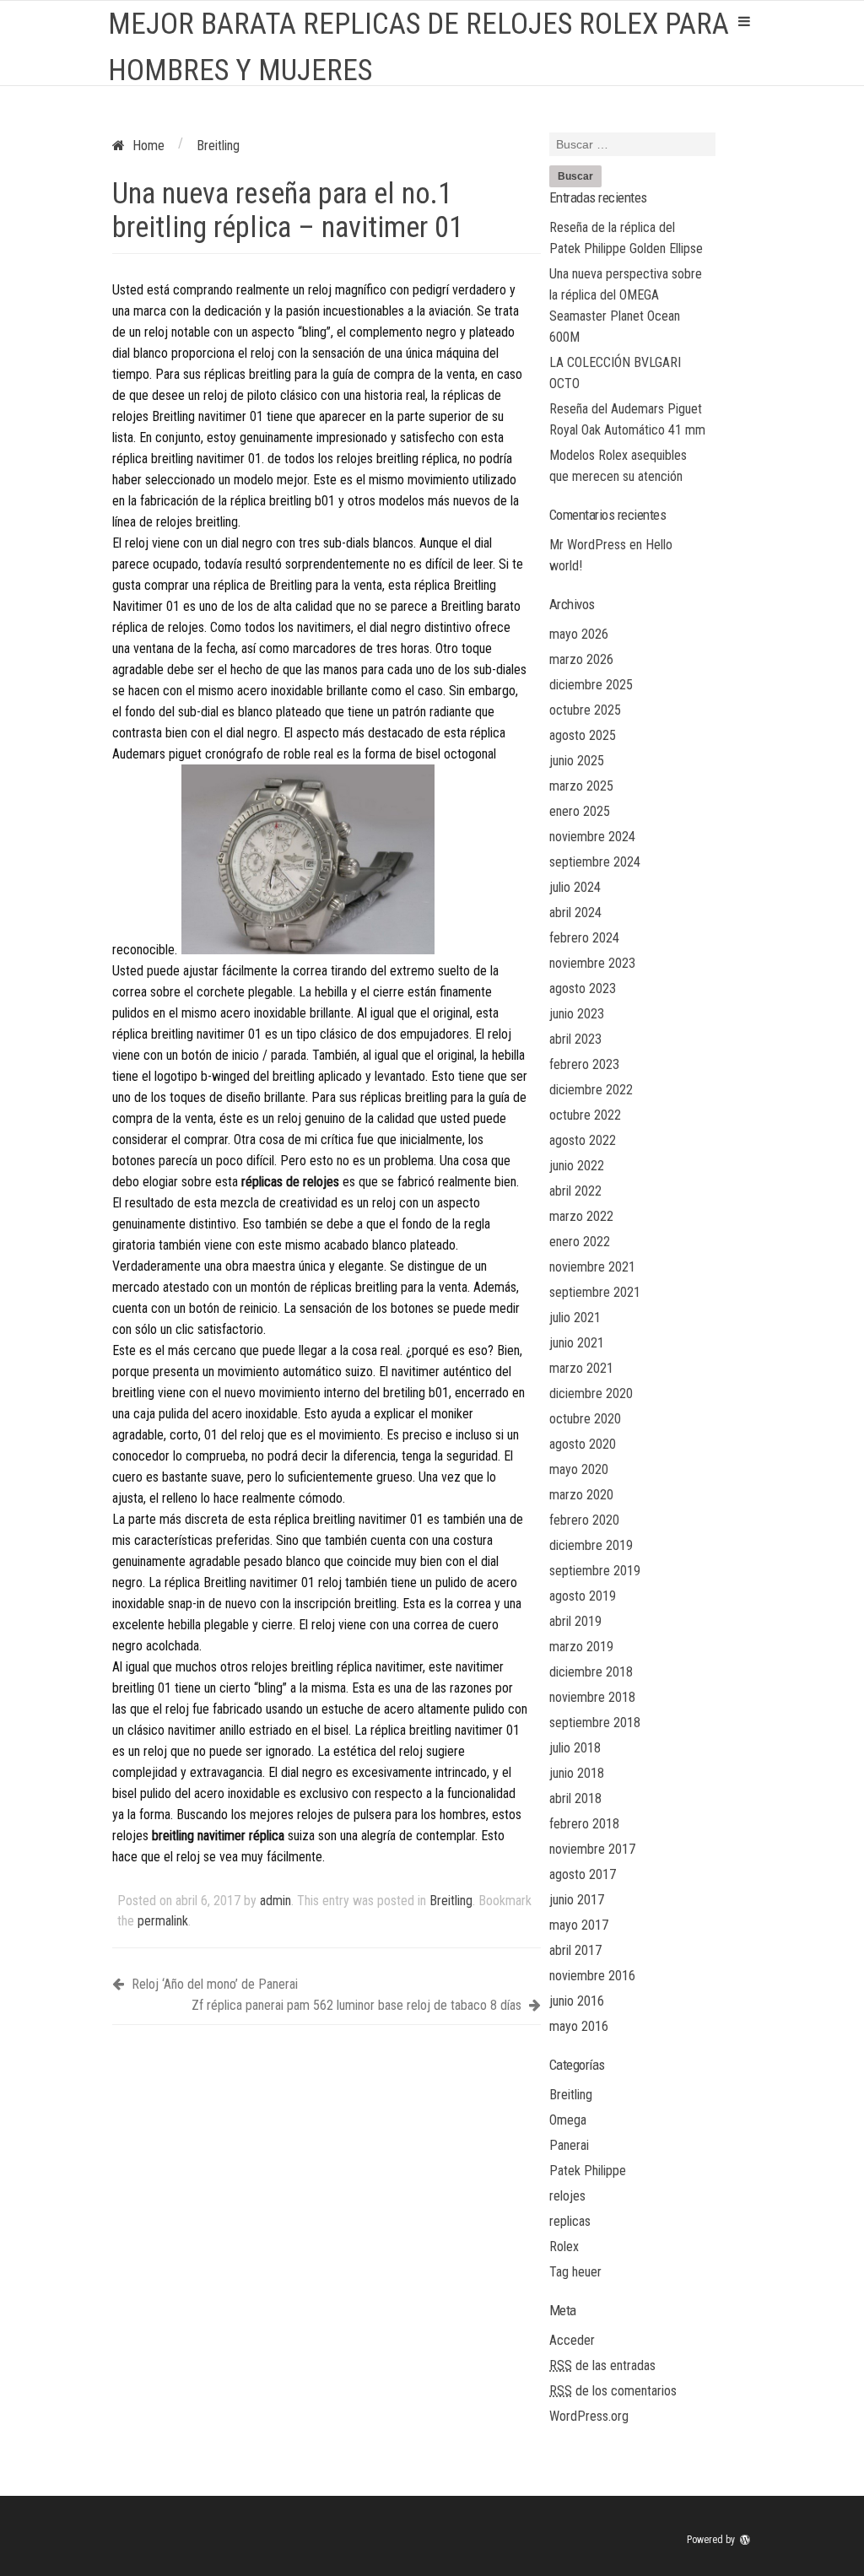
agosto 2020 (583, 1444)
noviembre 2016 (592, 1976)
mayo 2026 (579, 634)
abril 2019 (575, 1621)
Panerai (569, 2145)
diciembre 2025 (591, 685)
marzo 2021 (581, 1368)
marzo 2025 (581, 786)
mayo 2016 (579, 2026)
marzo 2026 (581, 659)
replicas (570, 2221)
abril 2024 (575, 913)
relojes (567, 2196)
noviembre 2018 (592, 1697)
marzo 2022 (581, 1216)
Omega (568, 2120)
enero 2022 (580, 1242)
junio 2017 (577, 1900)
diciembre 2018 (591, 1672)
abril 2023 (575, 1039)
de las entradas (602, 2365)
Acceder (572, 2340)
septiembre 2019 (595, 1571)
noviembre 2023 (592, 963)
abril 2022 (575, 1191)
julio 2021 (575, 1318)
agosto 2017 (583, 1874)
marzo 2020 (581, 1495)
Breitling (451, 1901)
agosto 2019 (583, 1596)
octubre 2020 (585, 1419)
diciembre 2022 (591, 1090)
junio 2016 (577, 2001)
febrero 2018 (584, 1824)
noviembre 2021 (592, 1267)
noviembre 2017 (592, 1849)
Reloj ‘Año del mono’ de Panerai (213, 1984)
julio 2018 (575, 1748)
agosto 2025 (583, 735)
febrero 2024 (584, 938)
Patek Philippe (588, 2171)
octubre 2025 (585, 710)
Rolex (564, 2247)
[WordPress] (747, 2540)
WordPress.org (589, 2416)
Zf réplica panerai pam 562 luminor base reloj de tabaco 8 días (358, 2005)
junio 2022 (577, 1166)
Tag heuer (575, 2272)
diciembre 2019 (591, 1545)
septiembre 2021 (595, 1292)
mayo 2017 (579, 1925)
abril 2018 (575, 1798)
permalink (163, 1921)
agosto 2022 (583, 1140)
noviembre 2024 (592, 837)
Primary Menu (744, 21)
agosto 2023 (583, 988)
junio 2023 (577, 1014)
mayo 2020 (579, 1469)
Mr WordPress (588, 545)
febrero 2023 (584, 1064)
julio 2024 (575, 887)
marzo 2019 (581, 1647)
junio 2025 (577, 761)
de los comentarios (613, 2391)
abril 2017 (575, 1950)
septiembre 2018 (595, 1723)
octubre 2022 (585, 1115)
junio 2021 (577, 1343)
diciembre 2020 (591, 1393)
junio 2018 (577, 1773)
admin (275, 1901)
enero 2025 (580, 811)
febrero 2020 (584, 1520)
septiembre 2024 (595, 862)
